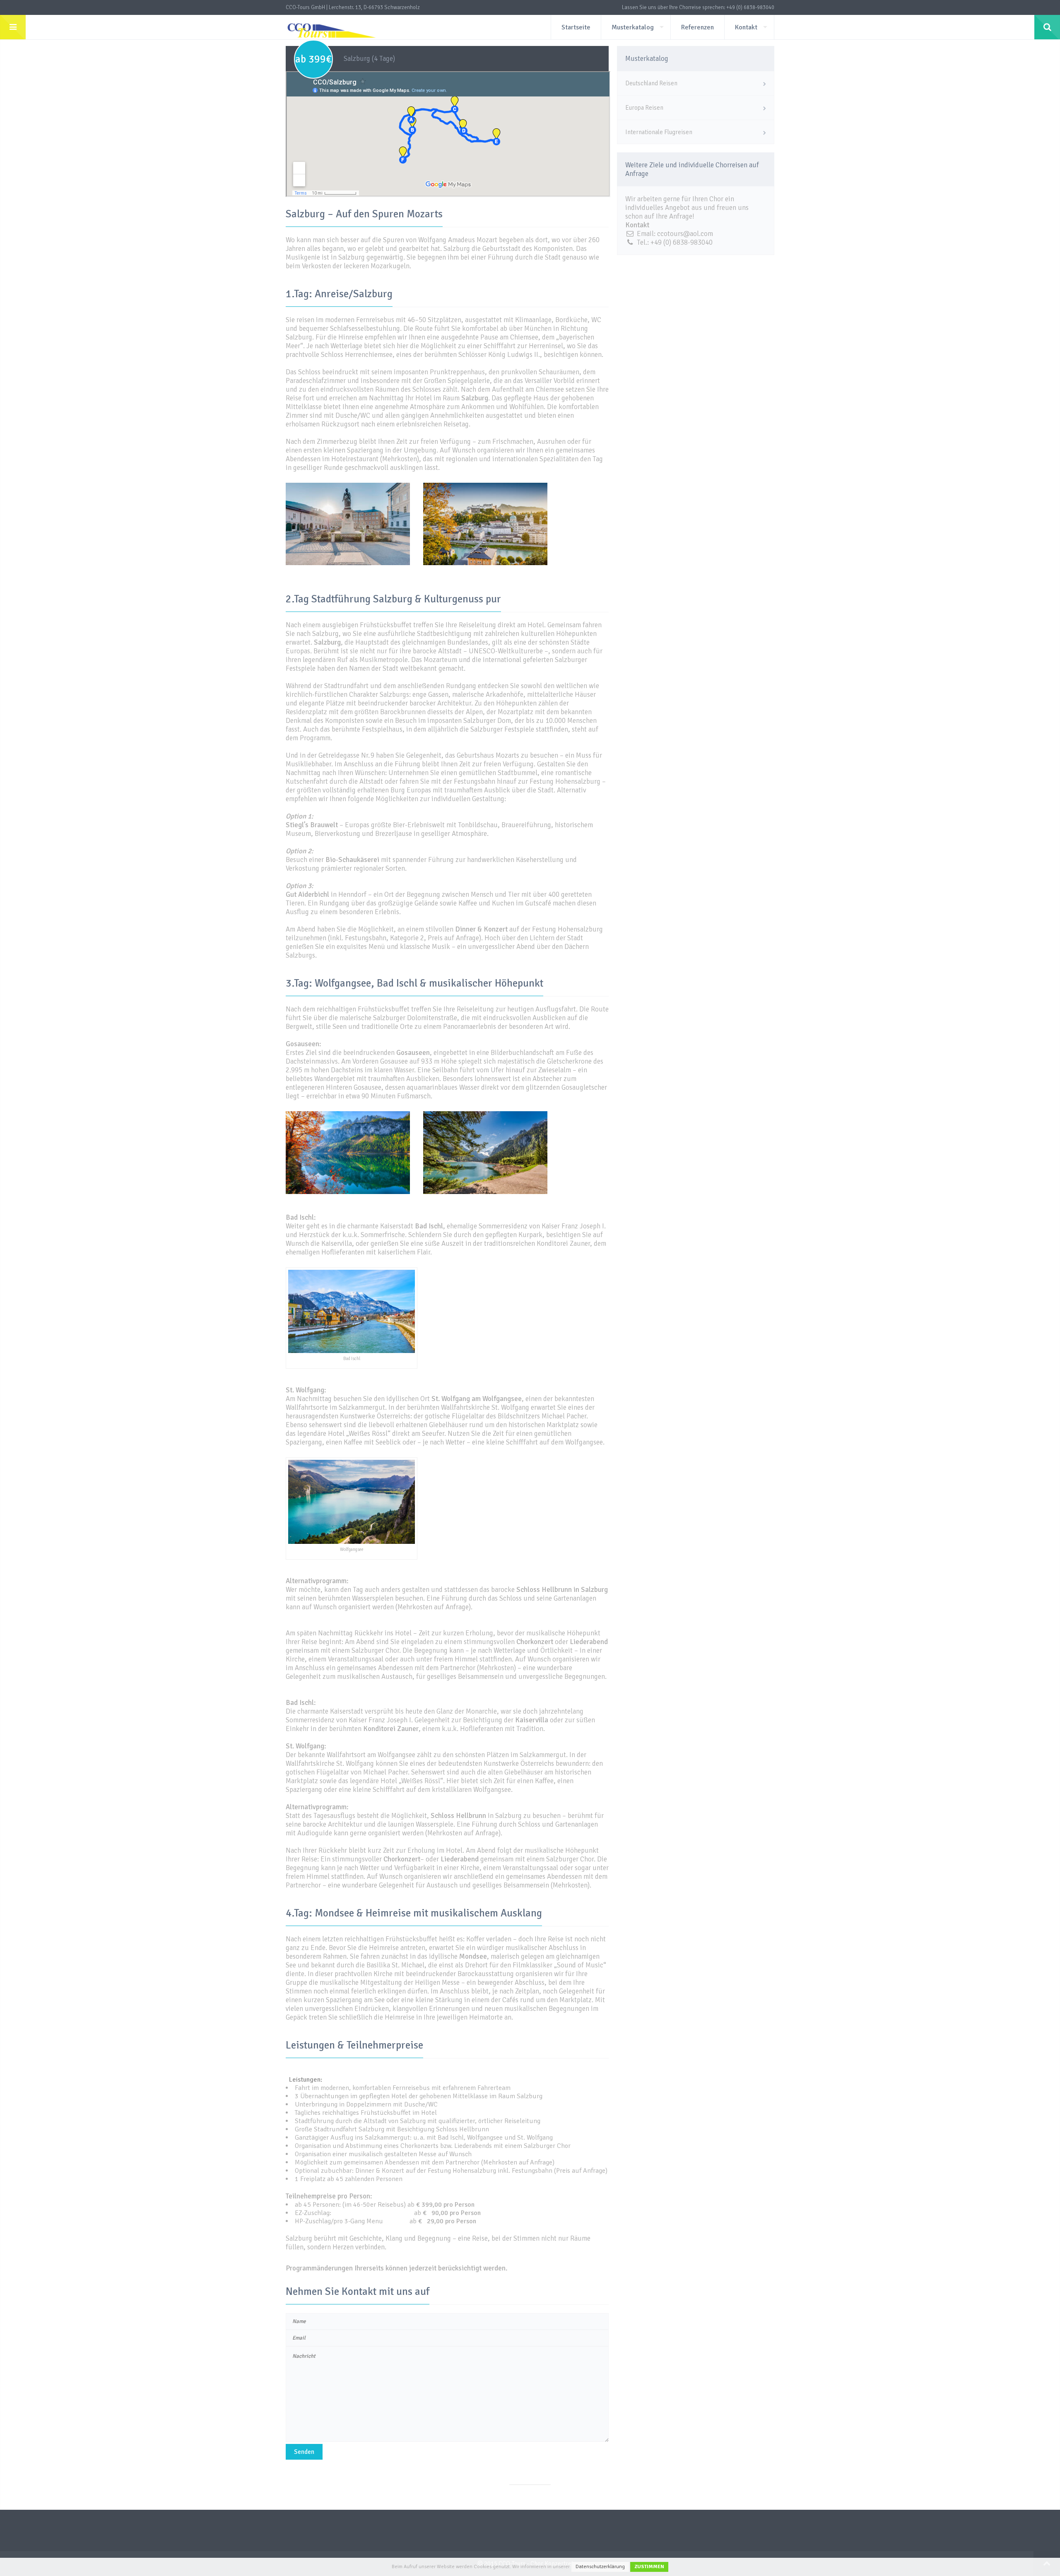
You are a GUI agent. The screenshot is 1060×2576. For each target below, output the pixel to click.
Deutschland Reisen (651, 83)
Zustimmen (649, 2567)
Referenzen (697, 27)
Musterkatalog (633, 27)
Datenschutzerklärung (600, 2567)
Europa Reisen (644, 108)
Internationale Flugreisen (659, 132)
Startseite (576, 27)
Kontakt (746, 27)
